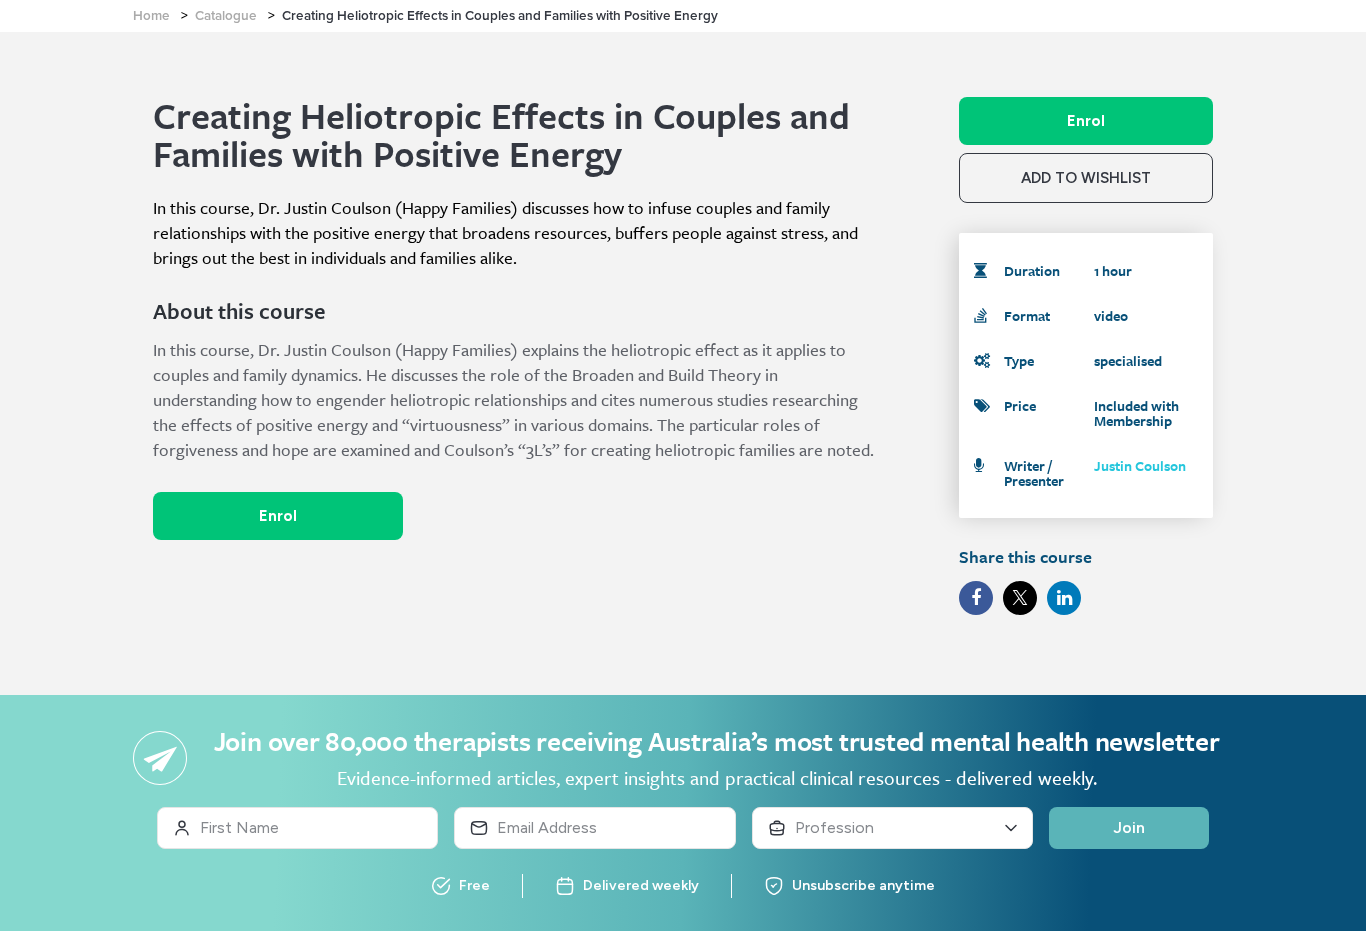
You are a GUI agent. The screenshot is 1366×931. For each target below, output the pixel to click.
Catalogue (226, 16)
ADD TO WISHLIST (1086, 178)
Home (151, 16)
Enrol (278, 516)
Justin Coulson (1140, 465)
